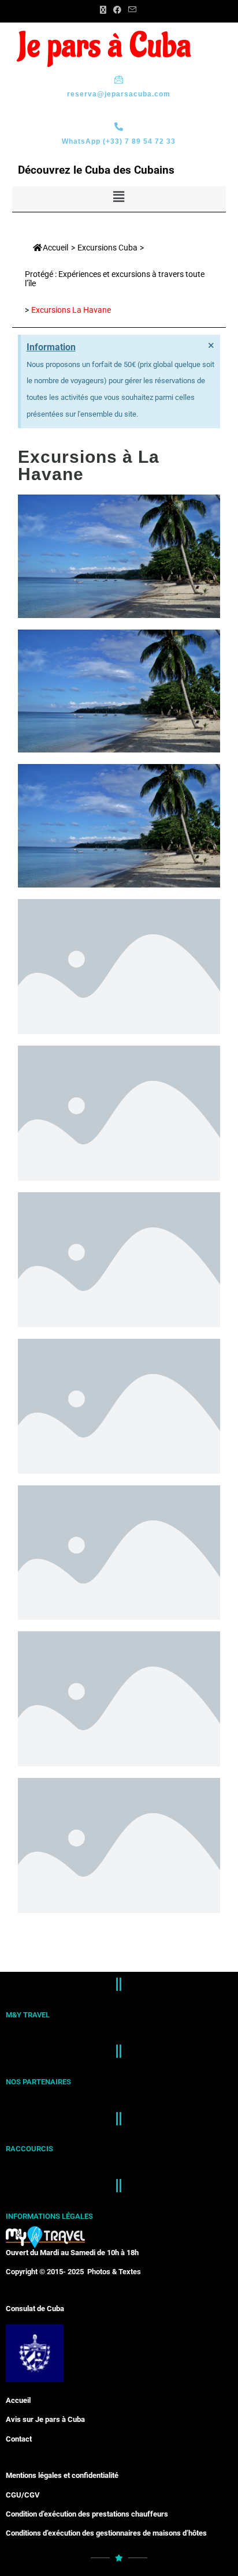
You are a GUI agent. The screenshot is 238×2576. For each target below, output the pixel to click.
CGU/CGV (23, 2495)
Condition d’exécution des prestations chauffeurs (87, 2514)
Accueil (55, 248)
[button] (119, 197)
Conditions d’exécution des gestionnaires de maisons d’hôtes (106, 2533)
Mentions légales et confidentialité (62, 2475)
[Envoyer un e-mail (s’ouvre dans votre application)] (131, 10)
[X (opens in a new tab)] (103, 10)
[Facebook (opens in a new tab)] (117, 10)
